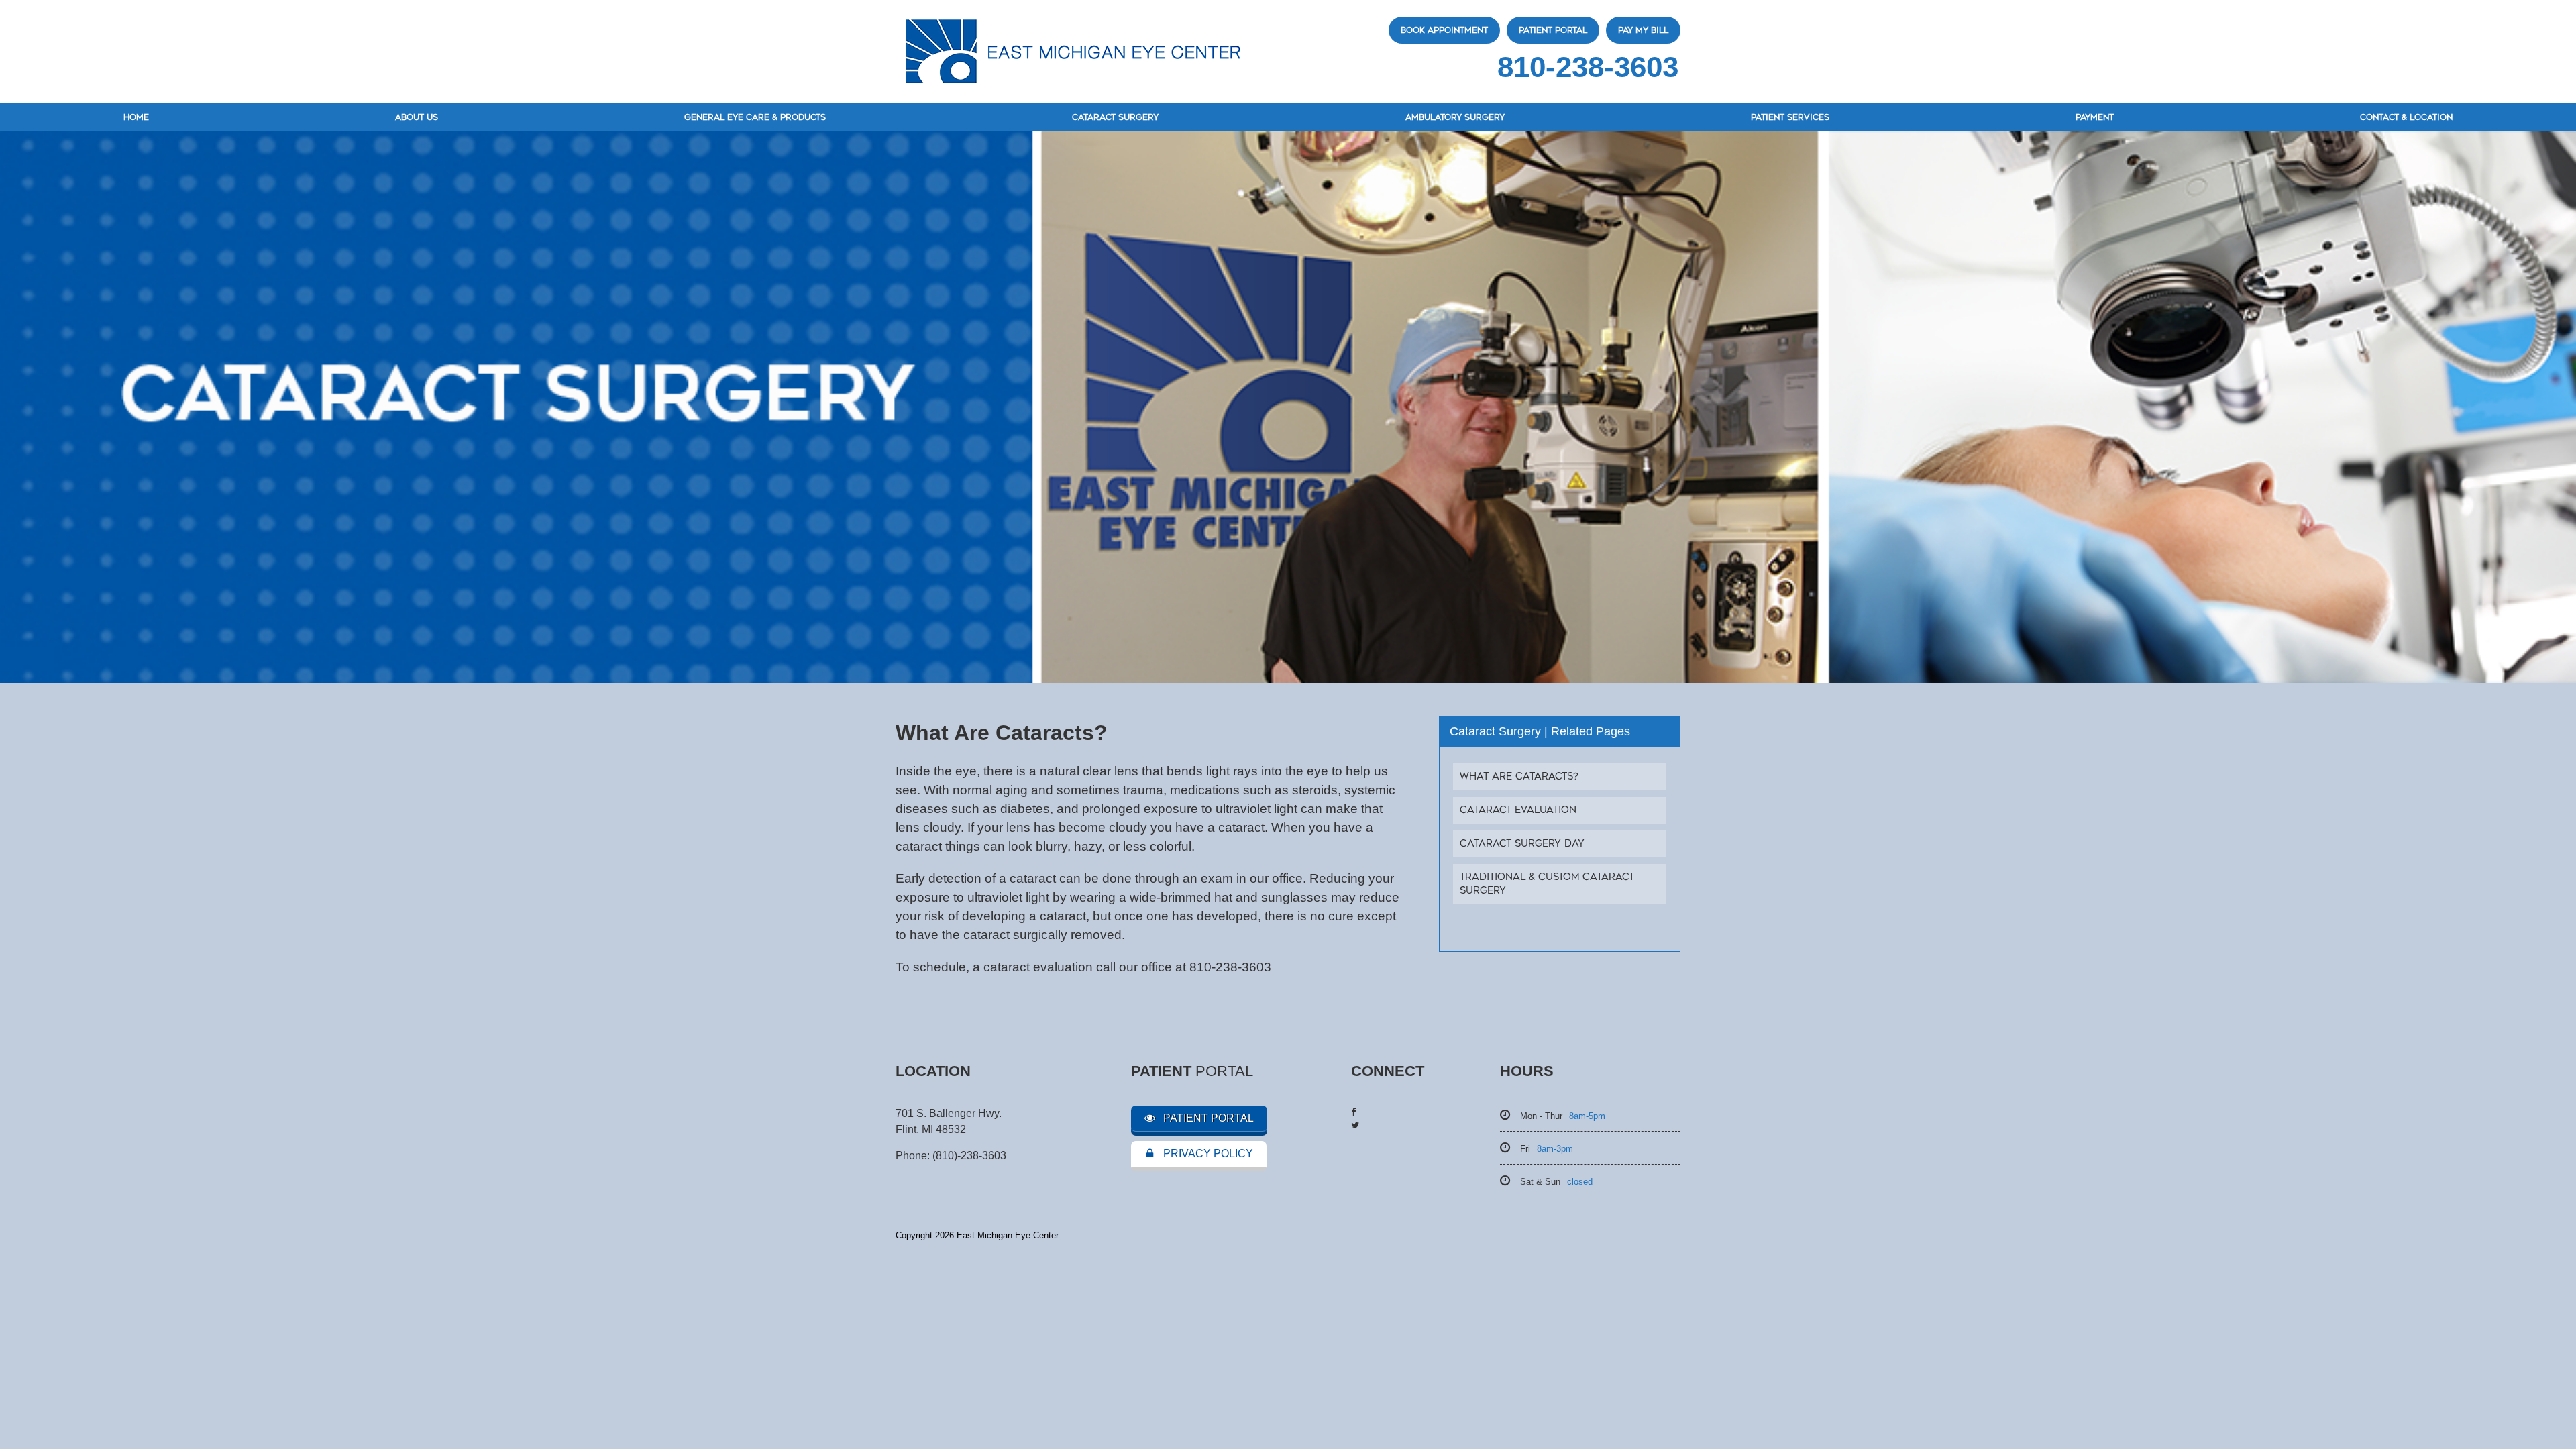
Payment (2095, 117)
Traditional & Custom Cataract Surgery (1547, 884)
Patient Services (1790, 117)
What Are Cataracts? (1519, 776)
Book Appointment (1444, 30)
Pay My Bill (1643, 30)
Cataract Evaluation (1518, 810)
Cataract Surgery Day (1522, 844)
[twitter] (1355, 1125)
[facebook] (1353, 1112)
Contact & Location (2406, 117)
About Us (417, 117)
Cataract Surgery (1115, 117)
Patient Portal (1553, 30)
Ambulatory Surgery (1455, 117)
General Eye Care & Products (755, 117)
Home (136, 117)
